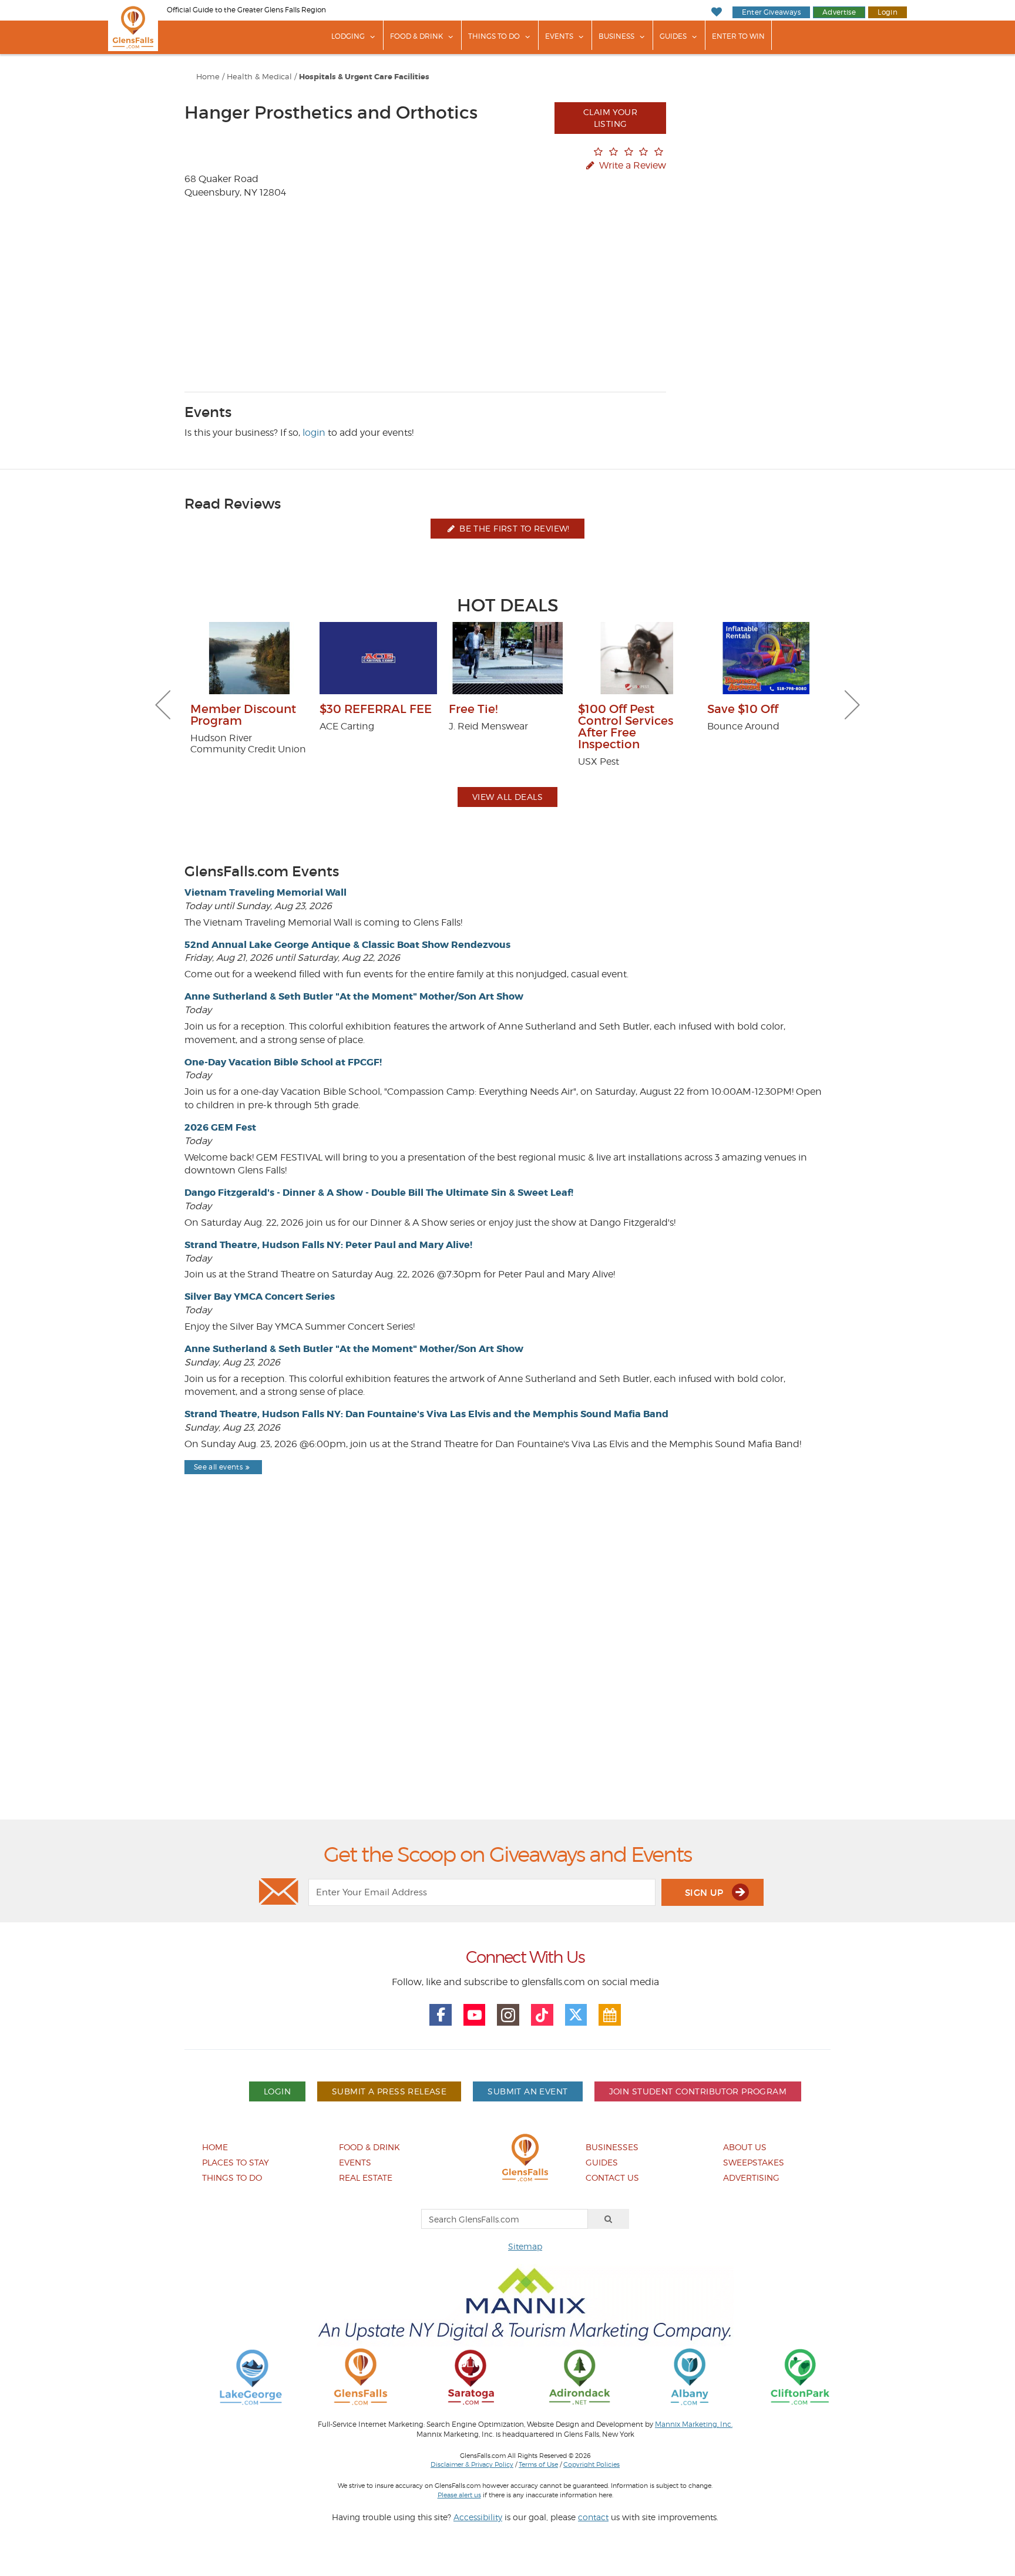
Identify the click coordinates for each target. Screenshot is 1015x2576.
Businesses (612, 2147)
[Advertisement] (508, 1677)
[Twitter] (576, 2015)
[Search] (609, 2219)
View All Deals (508, 797)
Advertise (839, 12)
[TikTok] (542, 2015)
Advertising (751, 2178)
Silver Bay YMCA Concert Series (260, 1297)
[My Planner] (610, 2015)
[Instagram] (508, 2015)
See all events (218, 1467)
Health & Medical (259, 77)
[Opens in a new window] (251, 2376)
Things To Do (494, 36)
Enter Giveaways (771, 12)
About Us (745, 2147)
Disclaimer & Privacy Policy (472, 2464)
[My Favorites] (716, 12)
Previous (163, 705)
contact (593, 2517)
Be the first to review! (513, 528)
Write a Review (631, 165)
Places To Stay (236, 2162)
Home (208, 77)
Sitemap (525, 2246)
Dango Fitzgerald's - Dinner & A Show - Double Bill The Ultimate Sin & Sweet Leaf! (379, 1193)
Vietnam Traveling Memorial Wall (265, 892)
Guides (673, 36)
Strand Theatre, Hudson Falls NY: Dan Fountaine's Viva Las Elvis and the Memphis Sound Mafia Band (426, 1414)
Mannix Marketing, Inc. (694, 2424)
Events (559, 36)
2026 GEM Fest (220, 1127)
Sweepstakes (754, 2162)
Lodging (348, 36)
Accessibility (478, 2517)
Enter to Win (738, 36)
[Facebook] (441, 2015)
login (314, 433)
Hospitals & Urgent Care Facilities (364, 77)
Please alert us (459, 2495)
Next (852, 705)
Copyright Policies (591, 2464)
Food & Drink (416, 36)
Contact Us (612, 2178)
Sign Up (705, 1893)
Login (888, 12)
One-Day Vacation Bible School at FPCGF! (283, 1062)
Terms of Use (538, 2464)
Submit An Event (527, 2091)
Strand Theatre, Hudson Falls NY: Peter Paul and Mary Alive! (328, 1245)
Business (616, 36)
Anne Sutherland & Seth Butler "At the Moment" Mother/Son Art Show (354, 996)
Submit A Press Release (389, 2091)
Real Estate (366, 2178)
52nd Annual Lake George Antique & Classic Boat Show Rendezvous (347, 945)
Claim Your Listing (610, 118)
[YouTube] (475, 2015)
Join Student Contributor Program (698, 2091)
